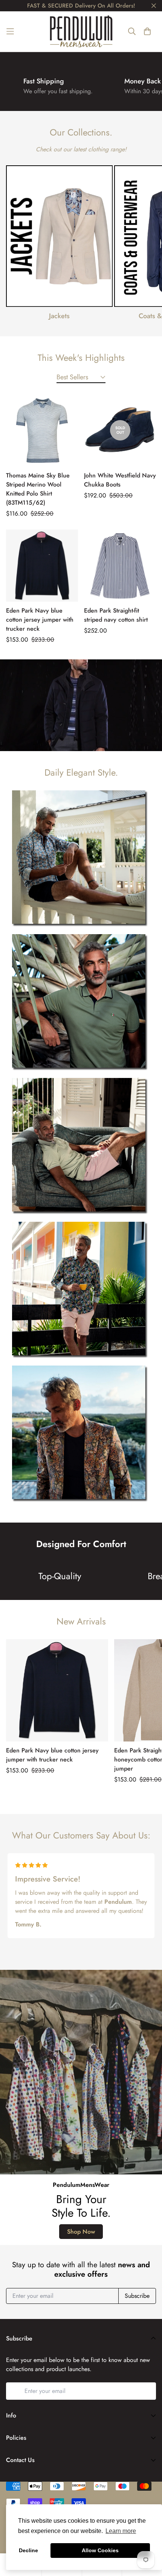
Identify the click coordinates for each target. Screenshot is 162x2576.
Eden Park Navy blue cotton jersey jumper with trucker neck (40, 620)
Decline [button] (28, 2550)
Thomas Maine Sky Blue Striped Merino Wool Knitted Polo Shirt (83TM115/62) (38, 489)
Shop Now (81, 2232)
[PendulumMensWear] (81, 31)
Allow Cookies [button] (100, 2550)
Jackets (59, 316)
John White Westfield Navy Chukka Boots (120, 480)
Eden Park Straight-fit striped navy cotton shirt (116, 615)
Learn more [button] (121, 2531)
